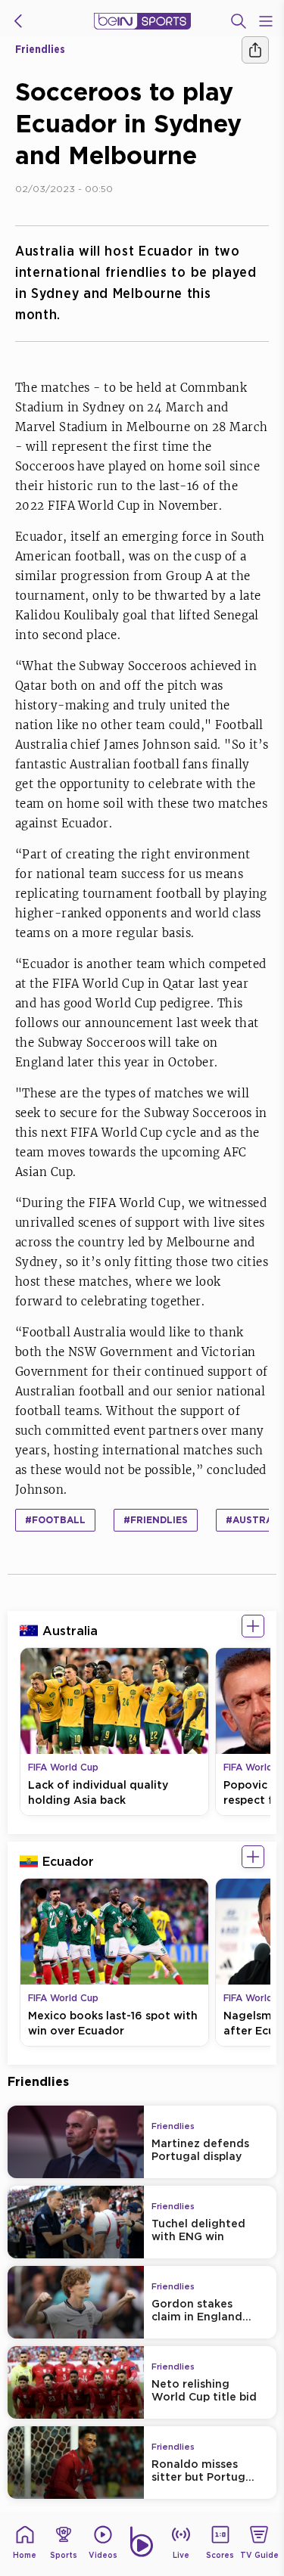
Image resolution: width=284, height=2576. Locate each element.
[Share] (255, 50)
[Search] (239, 21)
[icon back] (18, 21)
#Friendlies (156, 1520)
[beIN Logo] (142, 21)
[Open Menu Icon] (266, 21)
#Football (55, 1520)
